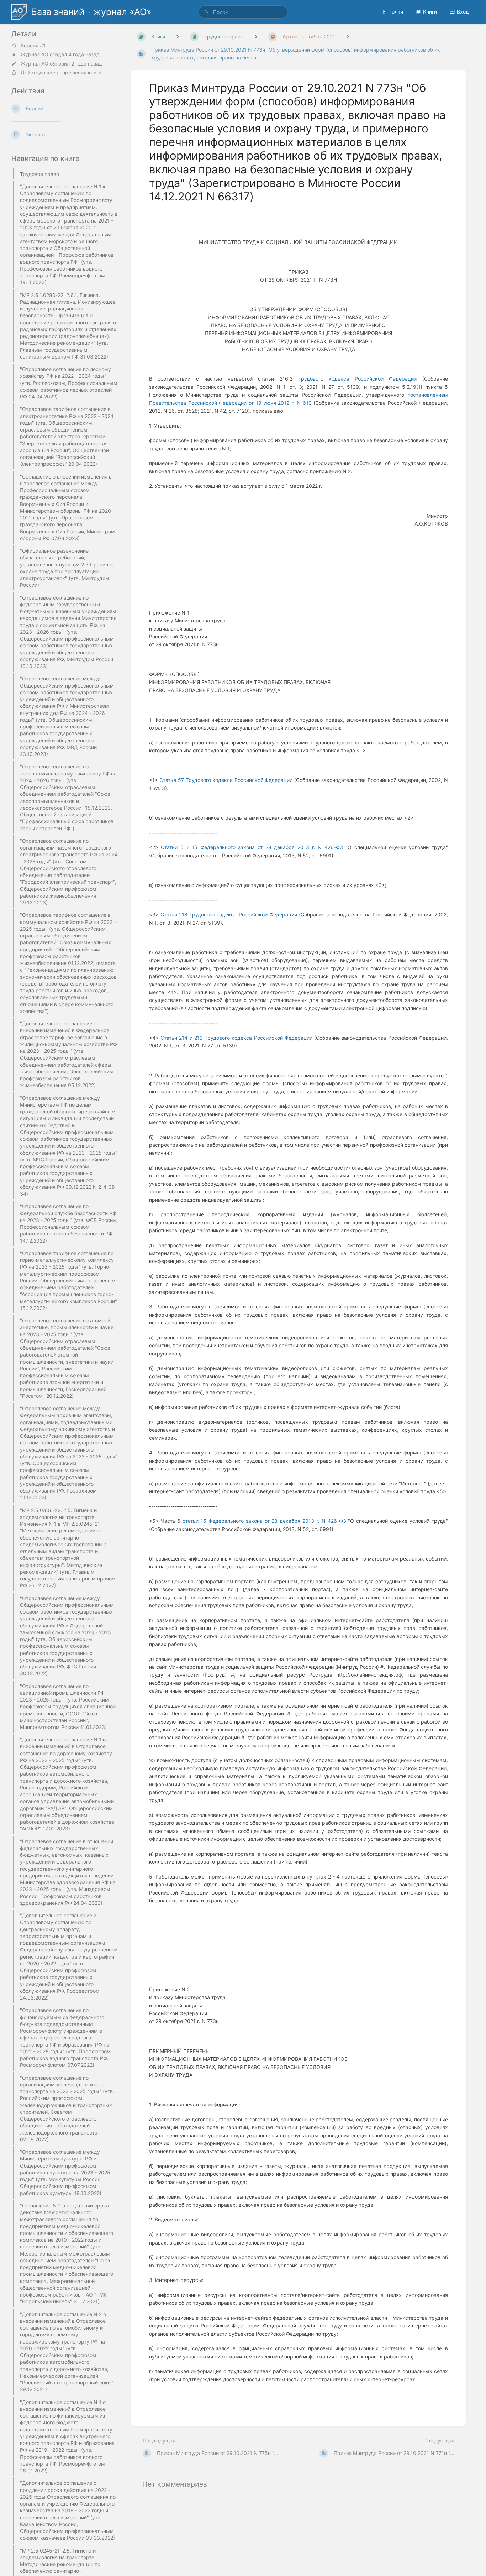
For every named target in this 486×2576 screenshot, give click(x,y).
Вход (463, 12)
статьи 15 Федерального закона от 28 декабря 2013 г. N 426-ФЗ (264, 1521)
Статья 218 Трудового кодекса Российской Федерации (229, 915)
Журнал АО (35, 54)
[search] (243, 12)
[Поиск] (207, 12)
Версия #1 (33, 46)
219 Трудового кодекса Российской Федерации (253, 1038)
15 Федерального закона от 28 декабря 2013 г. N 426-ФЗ (267, 847)
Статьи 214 (174, 1038)
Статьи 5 (172, 847)
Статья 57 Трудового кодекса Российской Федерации (226, 780)
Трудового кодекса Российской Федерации (358, 379)
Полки (396, 12)
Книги (430, 12)
